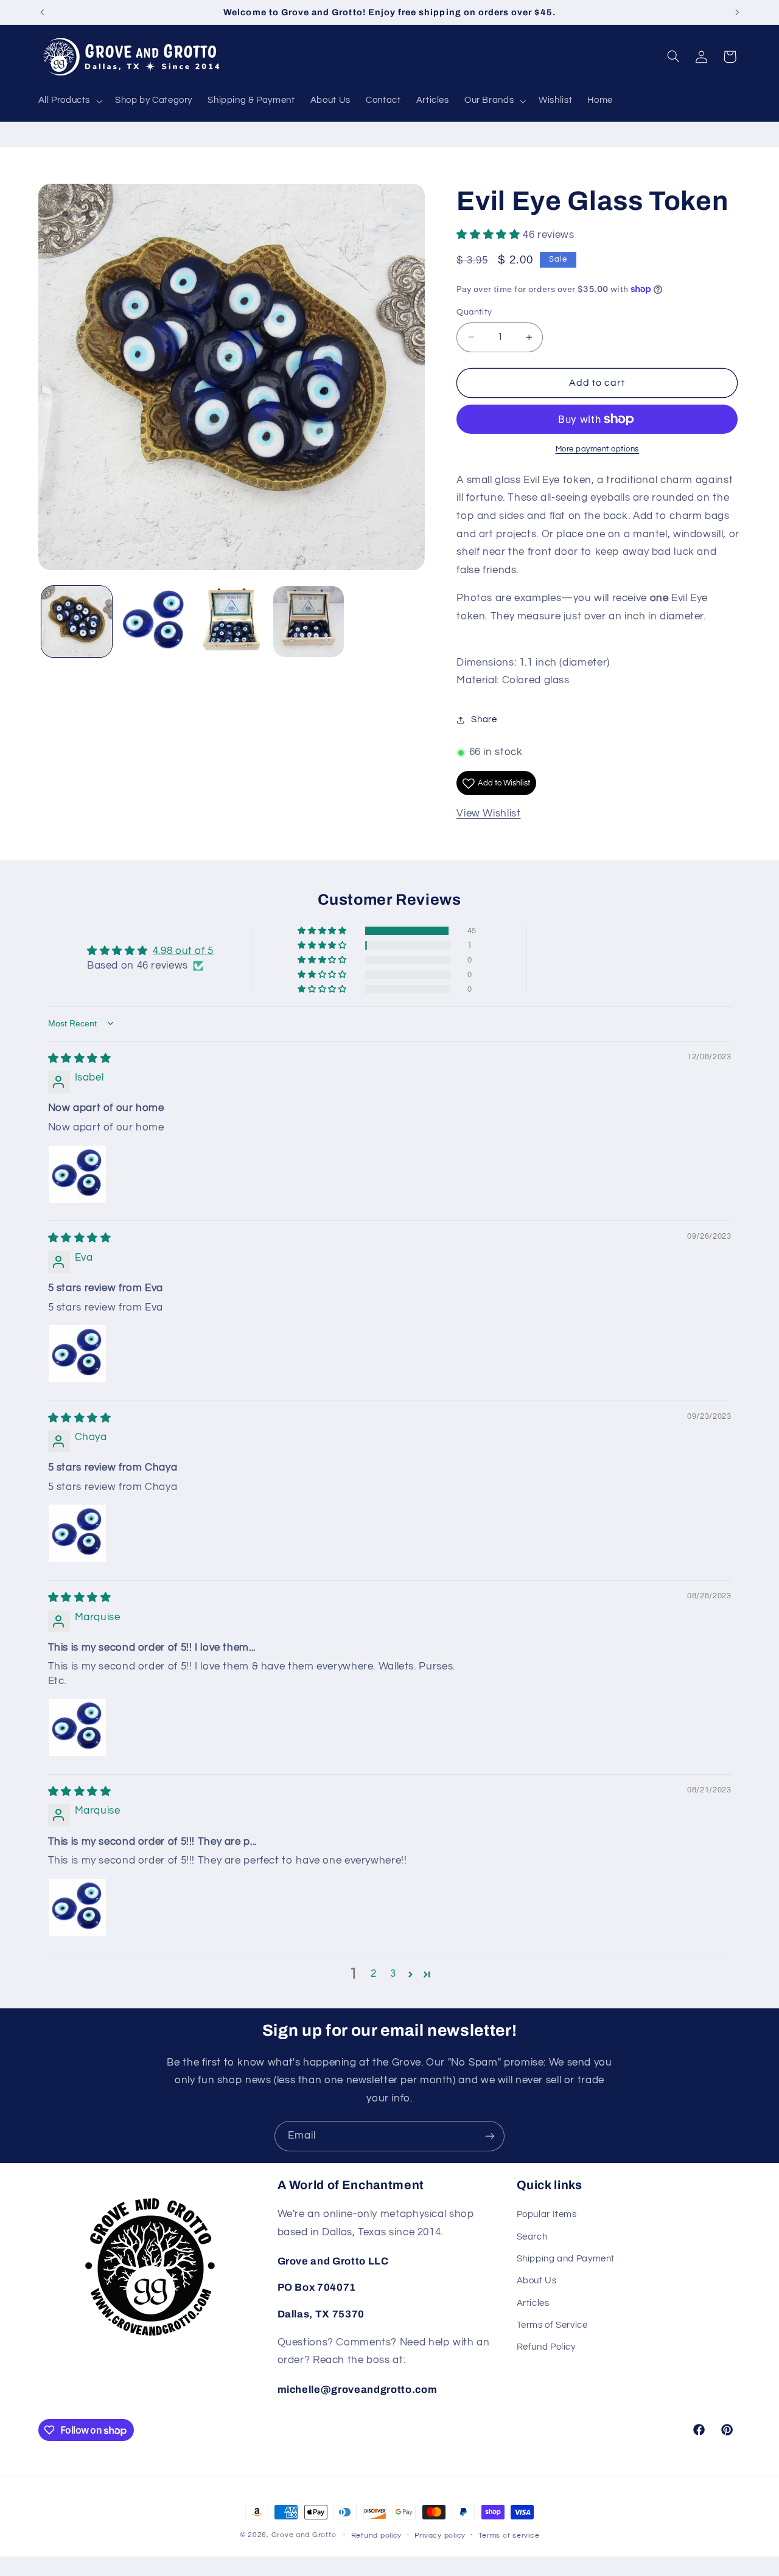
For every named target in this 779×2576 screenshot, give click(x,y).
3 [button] (393, 1974)
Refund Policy (546, 2348)
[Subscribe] (490, 2136)
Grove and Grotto (304, 2535)
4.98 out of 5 (183, 951)
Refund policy (377, 2536)
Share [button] (484, 720)
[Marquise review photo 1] (77, 1727)
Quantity (474, 312)
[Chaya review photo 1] (77, 1533)
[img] (80, 1059)
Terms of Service (552, 2326)
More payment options (598, 449)
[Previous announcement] (42, 12)
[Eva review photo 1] (77, 1354)
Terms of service (509, 2536)
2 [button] (374, 1974)
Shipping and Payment (566, 2259)
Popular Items (547, 2215)
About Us (537, 2281)
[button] (69, 101)
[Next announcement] (737, 12)
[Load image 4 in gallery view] (309, 621)
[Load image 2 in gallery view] (154, 621)
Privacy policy (440, 2536)
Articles (533, 2303)
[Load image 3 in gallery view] (232, 621)
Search (532, 2237)
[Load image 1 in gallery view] (77, 621)
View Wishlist (488, 813)
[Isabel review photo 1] (77, 1174)
